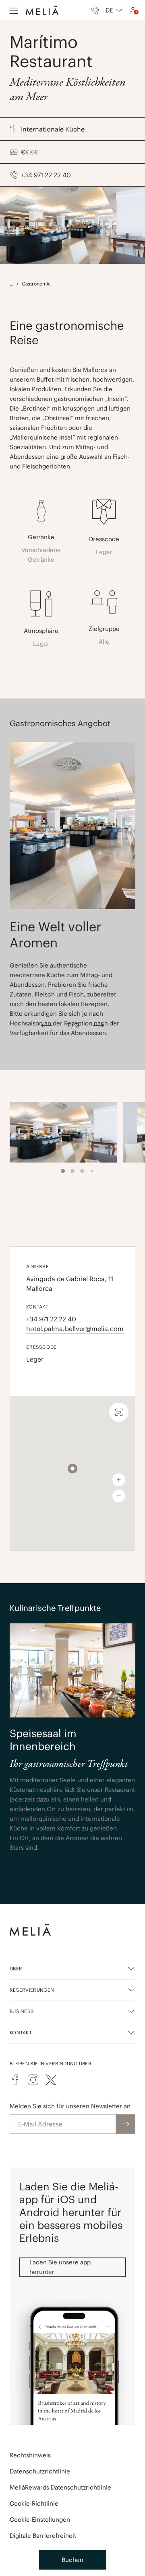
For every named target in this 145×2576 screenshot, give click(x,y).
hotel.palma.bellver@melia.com (72, 1329)
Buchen (72, 2560)
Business (22, 2011)
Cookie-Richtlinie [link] (34, 2503)
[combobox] (114, 10)
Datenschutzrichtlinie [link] (40, 2471)
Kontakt (21, 2033)
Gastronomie (36, 284)
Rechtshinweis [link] (30, 2455)
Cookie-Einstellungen (40, 2520)
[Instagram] (33, 2080)
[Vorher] (47, 1025)
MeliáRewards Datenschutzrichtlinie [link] (60, 2487)
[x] (51, 2080)
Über (16, 1969)
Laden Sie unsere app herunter (60, 2267)
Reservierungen (32, 1990)
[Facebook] (15, 2080)
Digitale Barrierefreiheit (43, 2536)
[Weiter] (98, 1025)
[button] (72, 1469)
